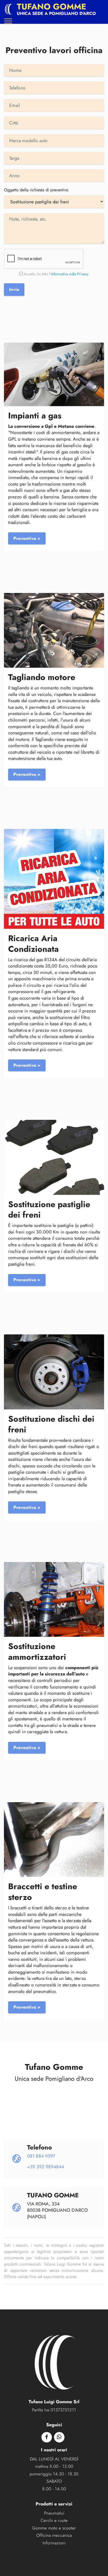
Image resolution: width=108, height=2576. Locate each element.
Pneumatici (54, 2513)
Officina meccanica (54, 2535)
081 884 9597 (41, 2156)
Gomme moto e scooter (54, 2528)
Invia (14, 289)
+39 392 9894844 (45, 2167)
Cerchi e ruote (54, 2520)
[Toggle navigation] (8, 21)
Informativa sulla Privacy (70, 274)
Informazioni (54, 2543)
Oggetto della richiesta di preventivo (36, 190)
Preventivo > (27, 538)
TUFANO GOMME (52, 7)
